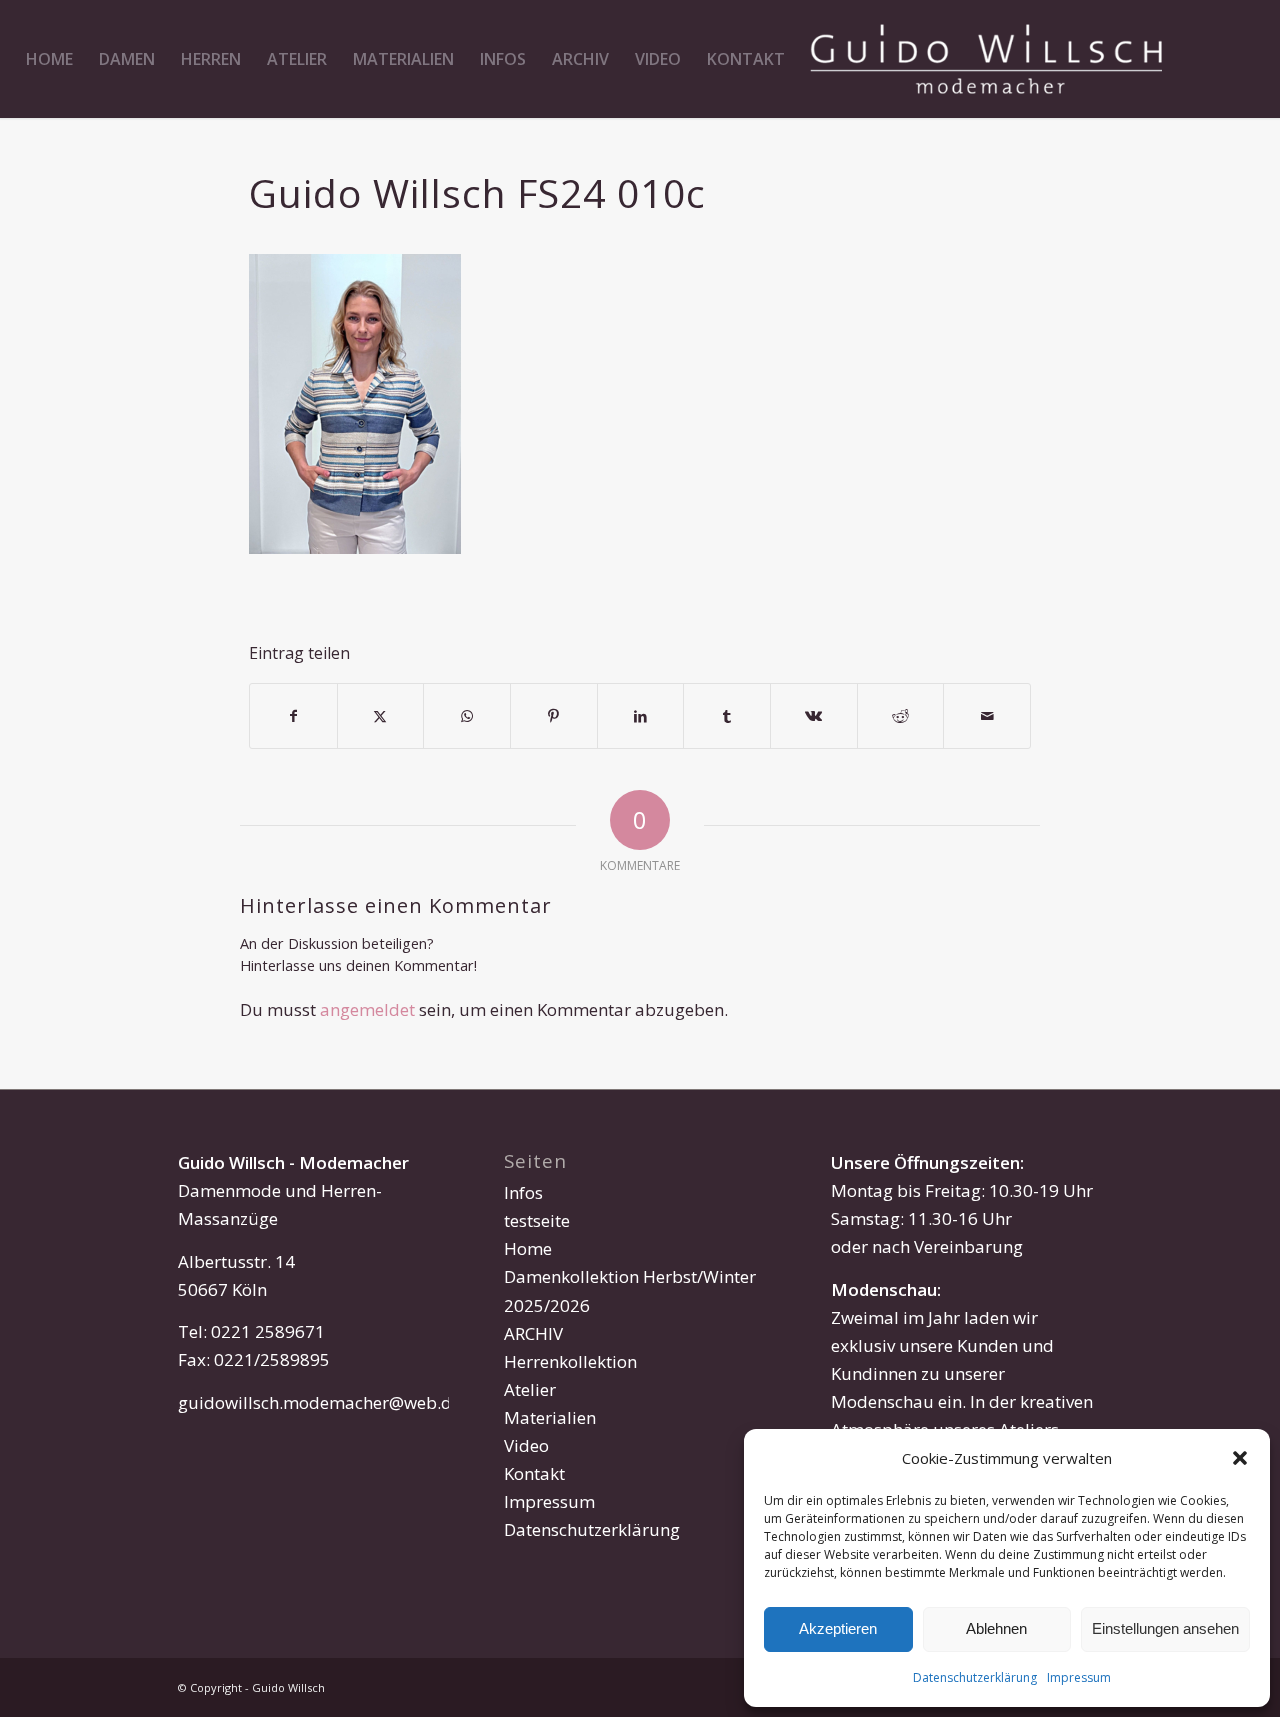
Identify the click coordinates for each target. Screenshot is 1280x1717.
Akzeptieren (838, 1628)
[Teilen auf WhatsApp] (467, 716)
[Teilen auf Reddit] (901, 716)
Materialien (550, 1417)
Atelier (530, 1389)
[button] (1240, 1458)
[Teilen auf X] (381, 716)
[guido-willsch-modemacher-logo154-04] (986, 59)
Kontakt (534, 1473)
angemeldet (367, 1009)
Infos (523, 1192)
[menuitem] (49, 59)
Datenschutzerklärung (975, 1677)
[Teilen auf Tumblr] (727, 716)
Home (528, 1248)
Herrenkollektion (570, 1361)
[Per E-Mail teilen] (987, 716)
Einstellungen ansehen (1165, 1628)
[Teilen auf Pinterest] (554, 716)
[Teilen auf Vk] (814, 716)
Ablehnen (996, 1628)
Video (526, 1445)
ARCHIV (533, 1333)
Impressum (1079, 1677)
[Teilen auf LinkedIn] (641, 716)
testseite (537, 1220)
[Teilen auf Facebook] (293, 716)
